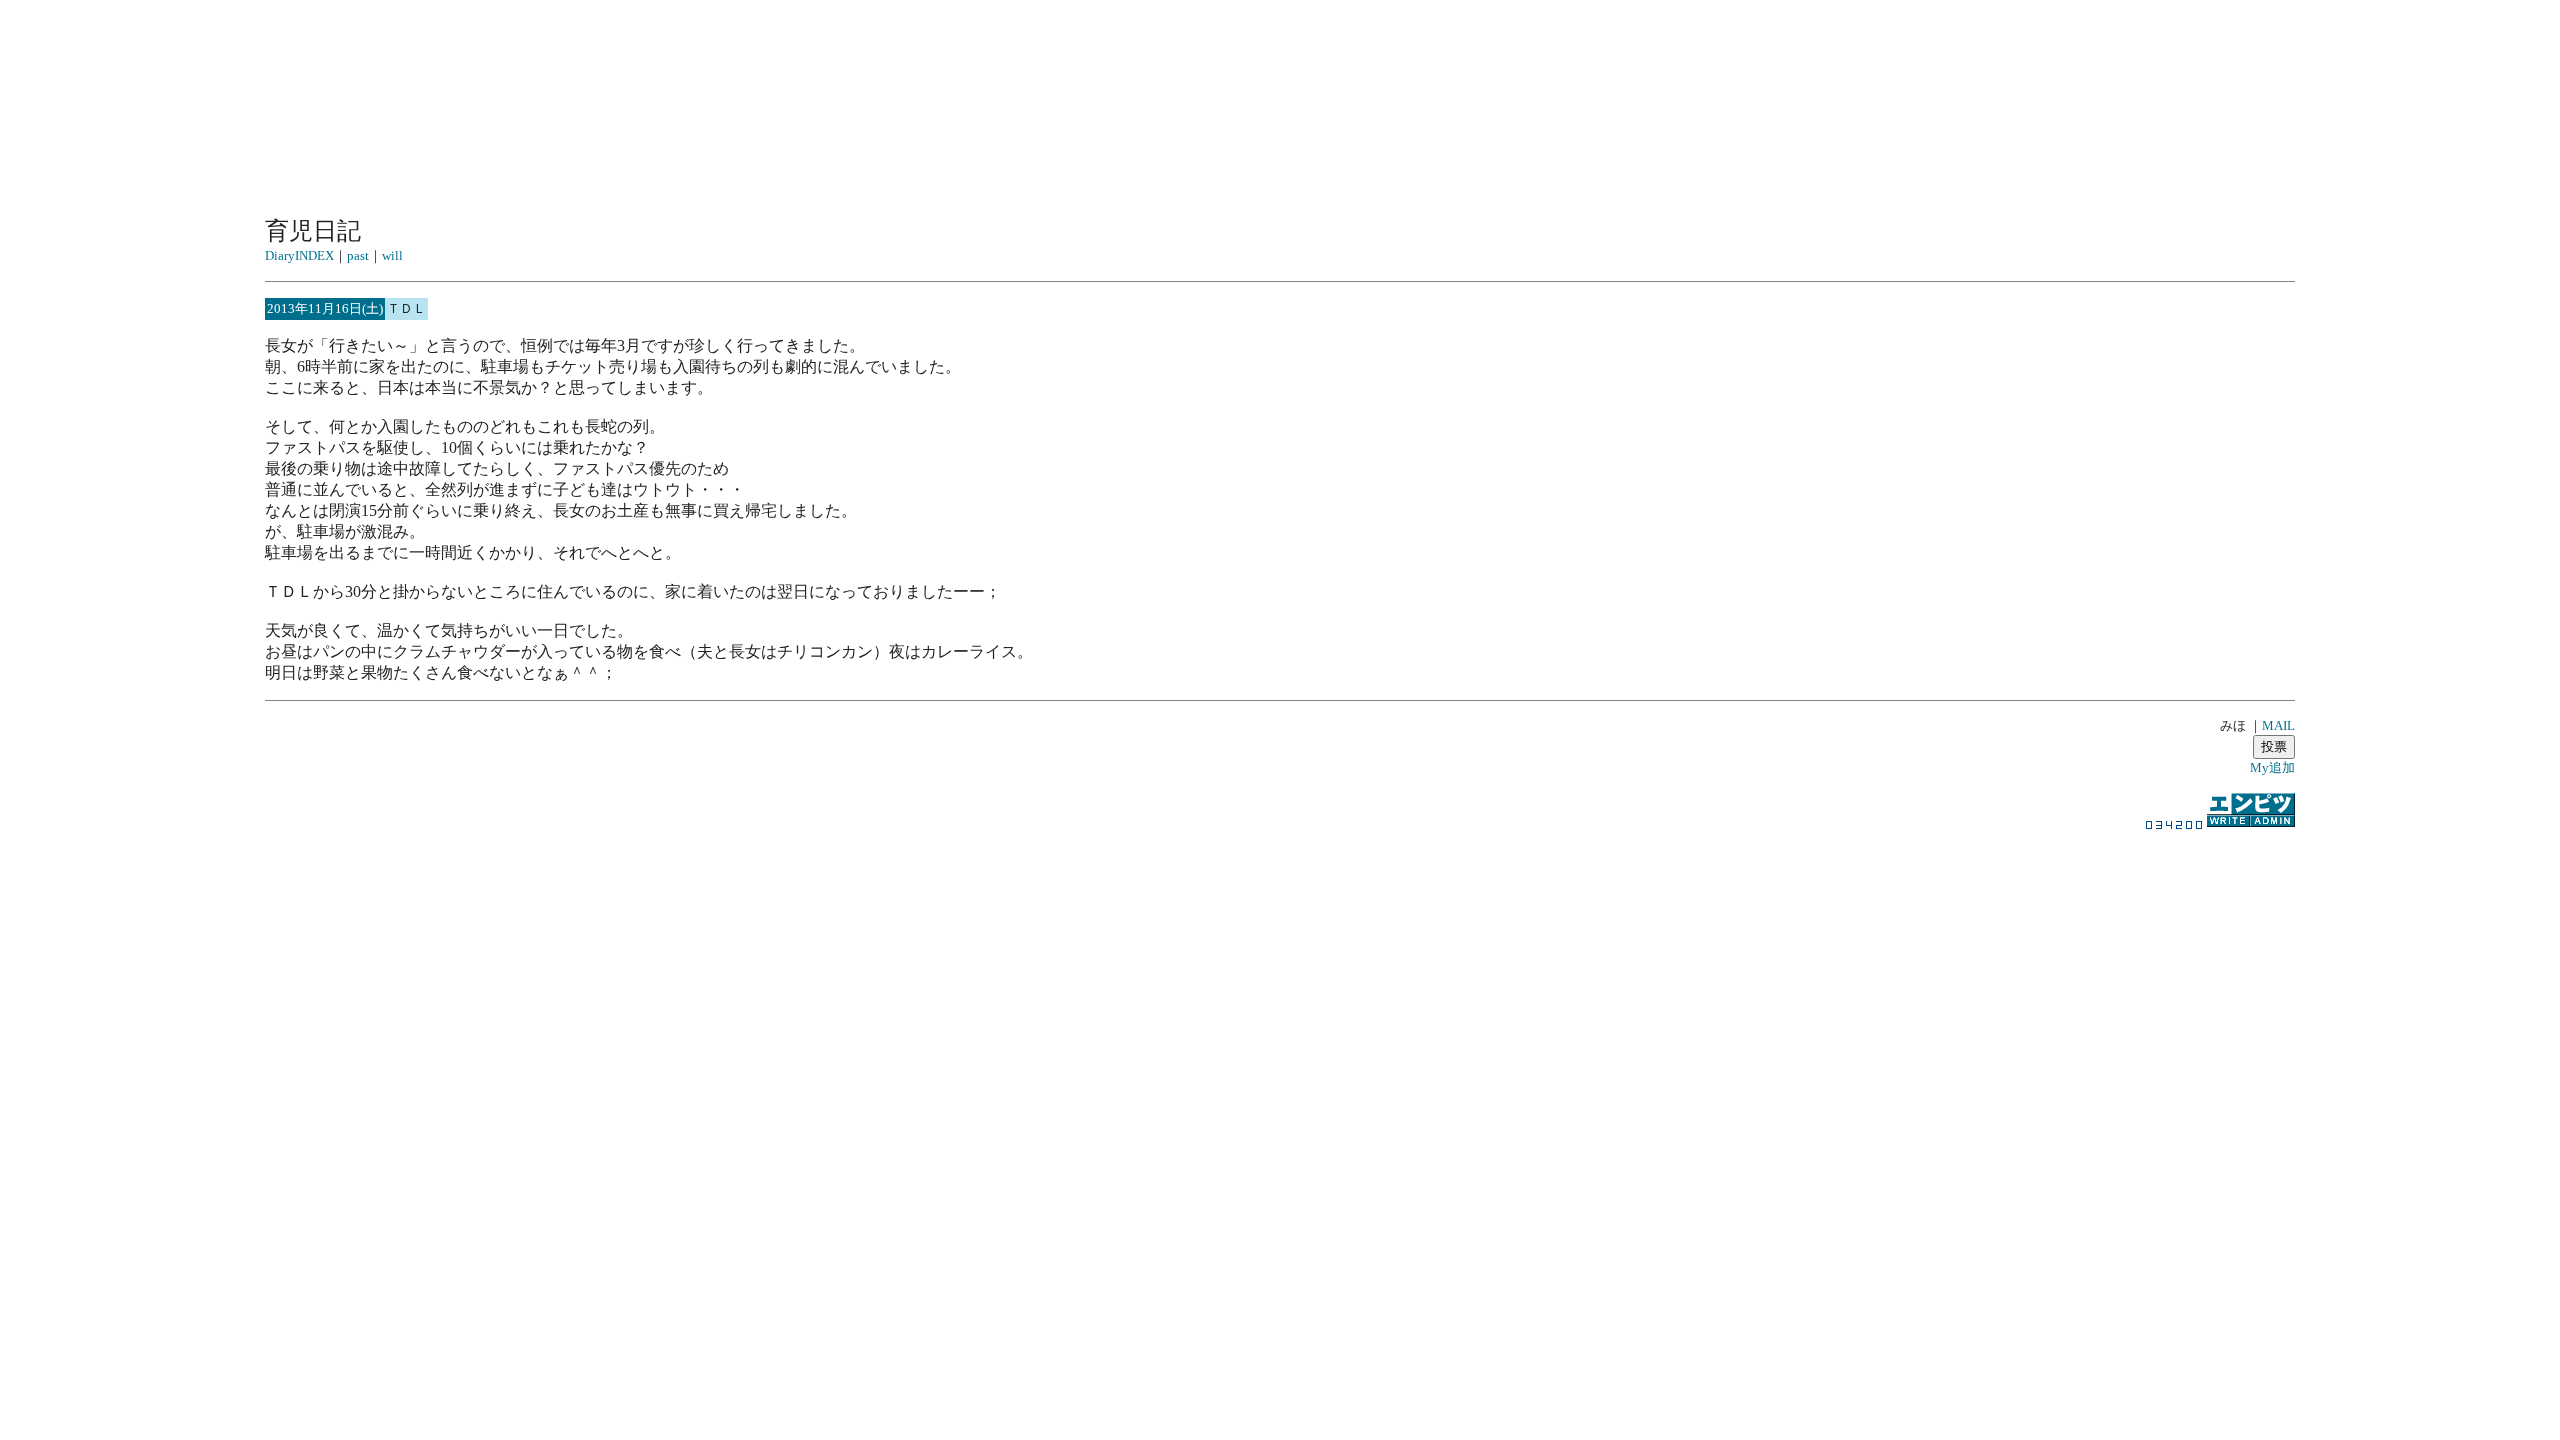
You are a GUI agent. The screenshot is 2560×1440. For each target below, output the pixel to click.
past (358, 255)
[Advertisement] (1280, 1053)
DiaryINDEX (299, 255)
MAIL (2278, 725)
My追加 (2272, 767)
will (392, 255)
